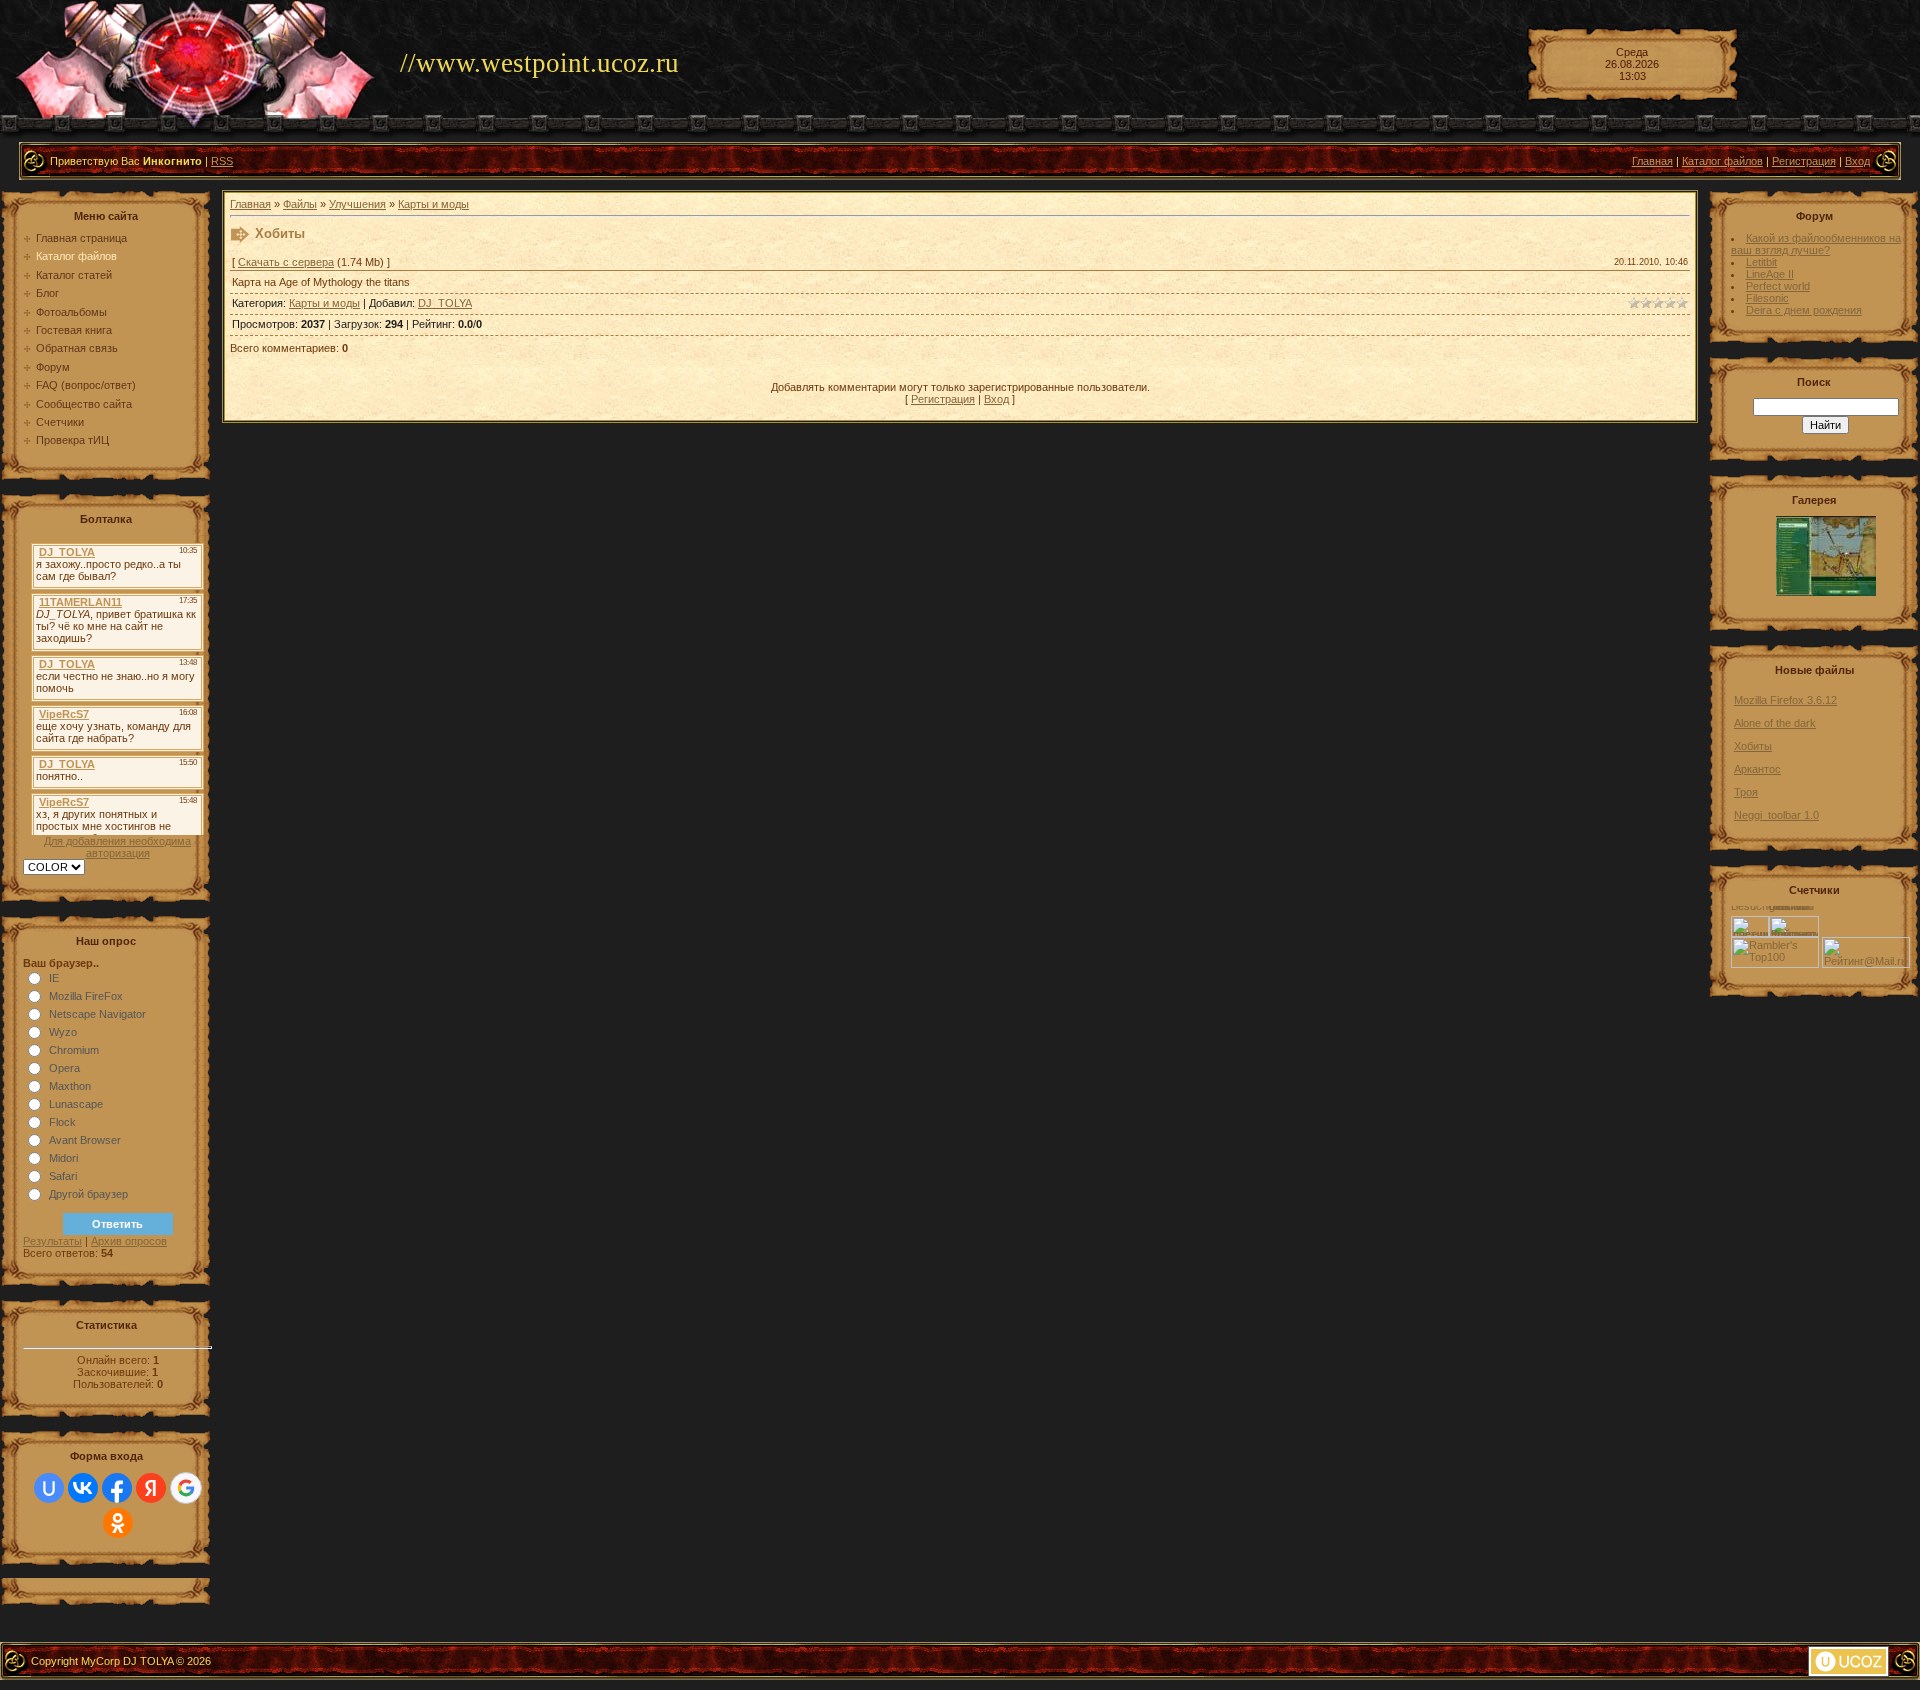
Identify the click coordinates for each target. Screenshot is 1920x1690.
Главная (1652, 161)
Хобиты (1753, 746)
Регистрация (1804, 161)
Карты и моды (433, 204)
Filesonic (1767, 298)
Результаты (52, 1241)
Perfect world (1778, 286)
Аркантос (1757, 769)
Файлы (300, 204)
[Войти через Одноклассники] (118, 1523)
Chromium (74, 1050)
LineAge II (1770, 274)
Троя (1746, 792)
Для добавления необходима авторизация (117, 847)
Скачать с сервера (286, 262)
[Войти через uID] (49, 1488)
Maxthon (70, 1086)
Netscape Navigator (97, 1014)
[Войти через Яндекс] (151, 1488)
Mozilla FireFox (86, 996)
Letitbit (1761, 262)
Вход (1857, 161)
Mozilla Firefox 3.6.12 (1785, 700)
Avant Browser (85, 1140)
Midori (63, 1158)
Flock (62, 1122)
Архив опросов (129, 1241)
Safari (63, 1176)
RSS (222, 161)
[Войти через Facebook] (117, 1488)
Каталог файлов (1722, 161)
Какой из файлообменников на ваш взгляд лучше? (1816, 244)
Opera (64, 1068)
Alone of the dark (1775, 723)
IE (54, 978)
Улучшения (357, 204)
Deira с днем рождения (1804, 310)
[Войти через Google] (186, 1488)
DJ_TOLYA (445, 303)
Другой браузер (88, 1194)
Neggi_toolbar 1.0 (1776, 815)
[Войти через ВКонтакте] (83, 1488)
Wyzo (63, 1032)
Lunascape (76, 1104)
